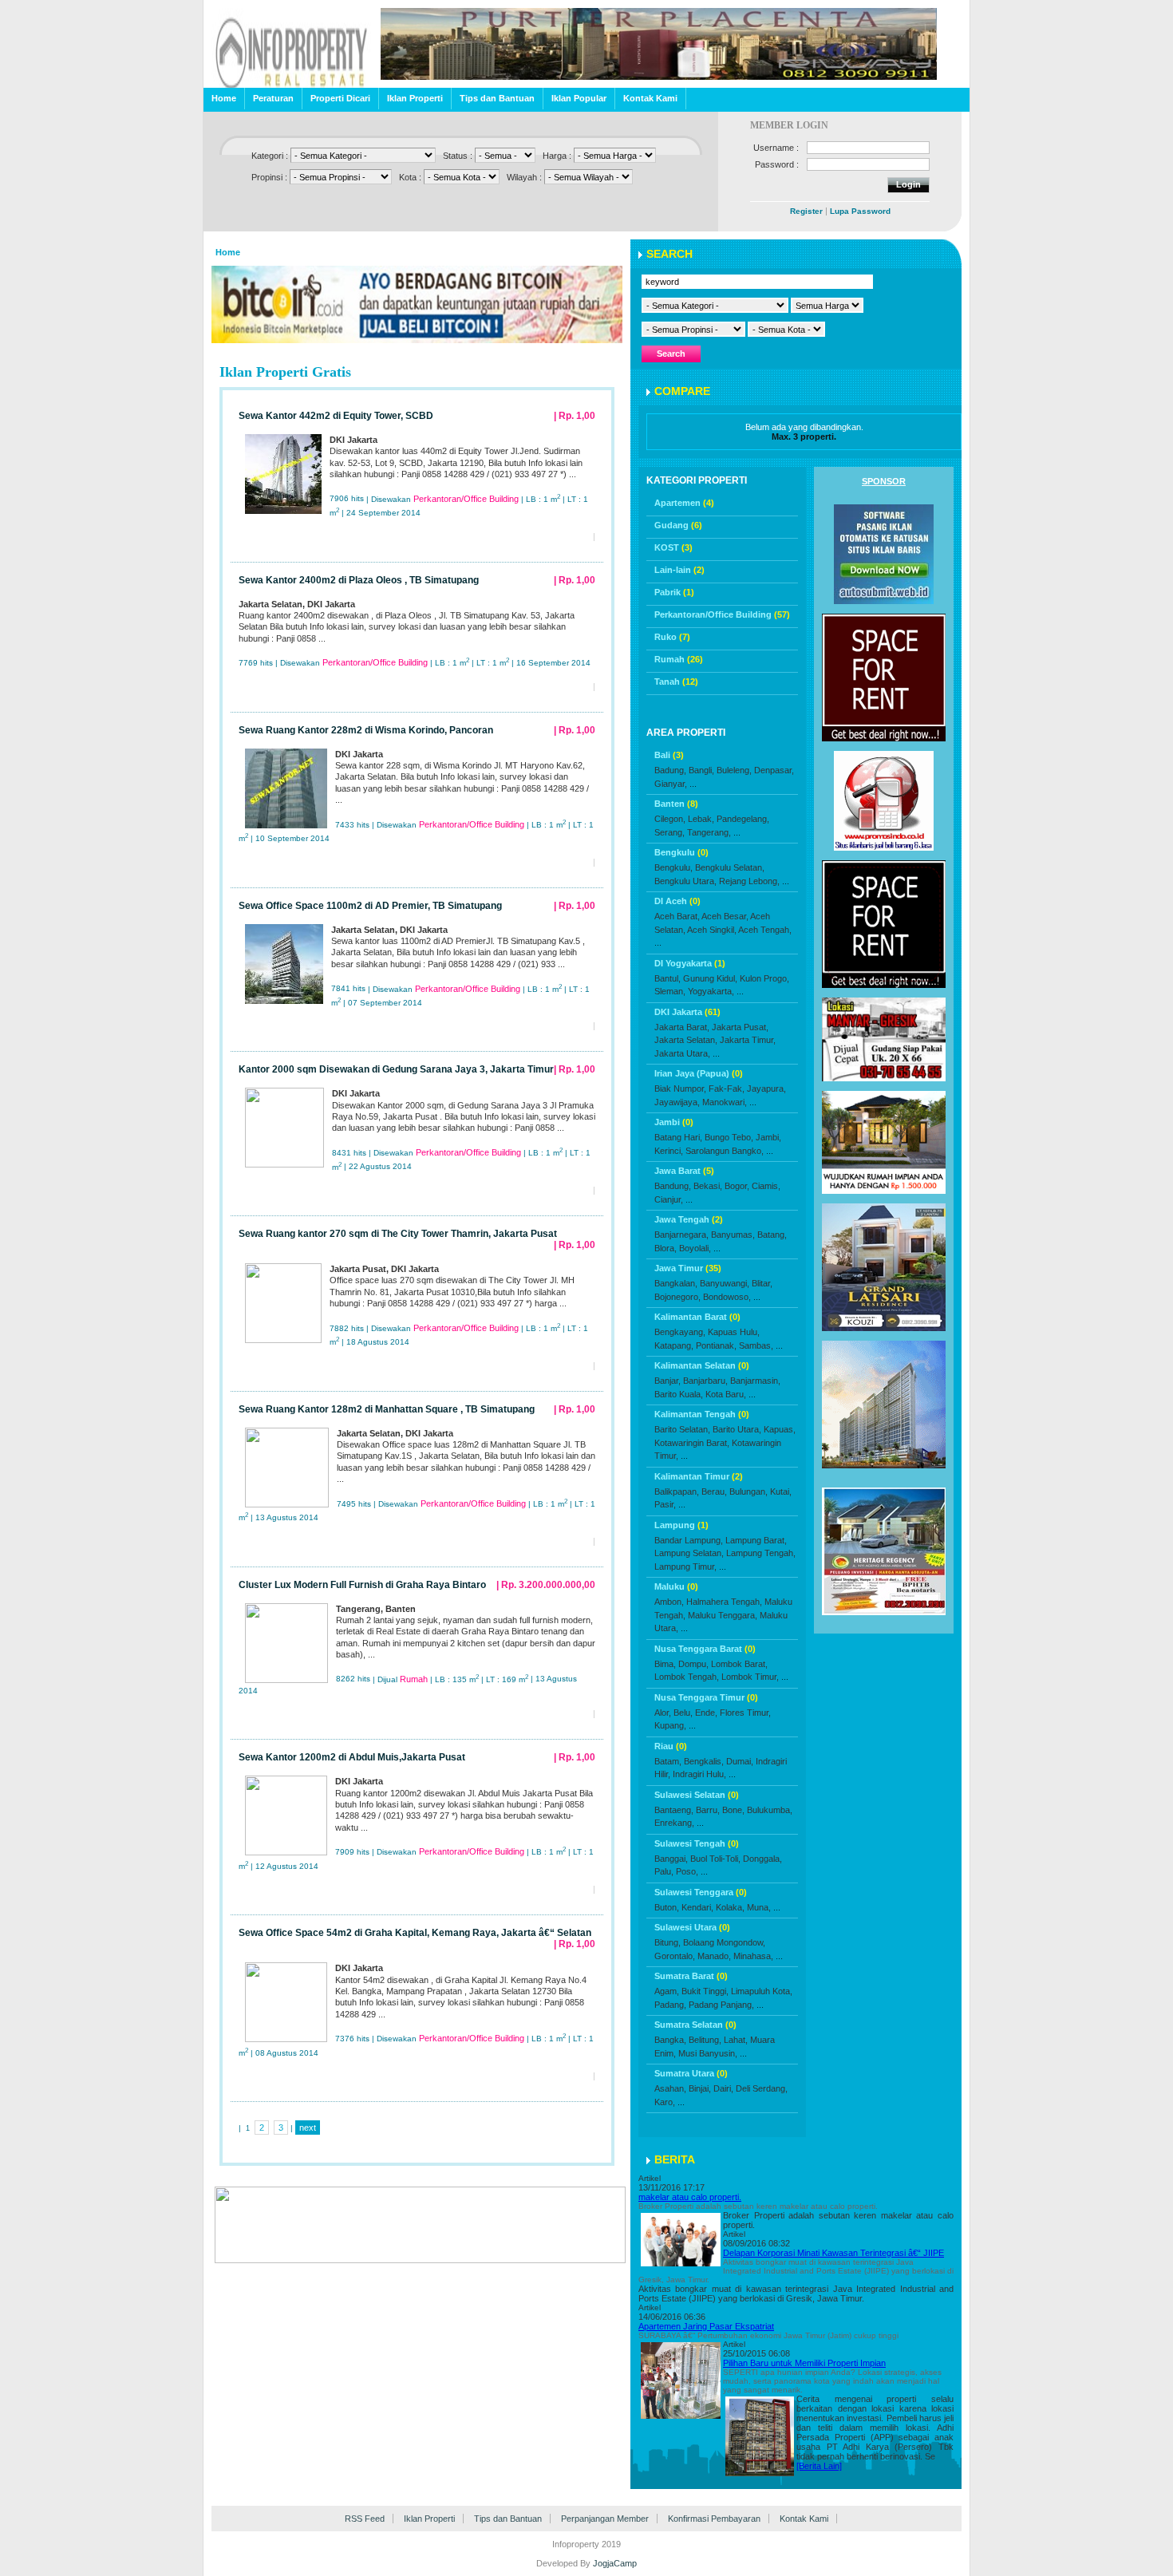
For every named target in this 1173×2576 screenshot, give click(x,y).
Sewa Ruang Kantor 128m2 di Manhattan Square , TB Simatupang (387, 1409)
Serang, (669, 832)
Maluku (676, 1586)
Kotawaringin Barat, (692, 1443)
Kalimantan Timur (699, 1476)
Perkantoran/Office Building (722, 614)
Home (224, 98)
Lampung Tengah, (761, 1553)
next (308, 2128)
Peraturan (273, 98)
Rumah (679, 659)
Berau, (714, 1491)
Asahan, (670, 2088)
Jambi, (768, 1137)
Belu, (683, 1713)
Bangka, (670, 2040)
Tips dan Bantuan (497, 98)
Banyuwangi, (725, 1283)
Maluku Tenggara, (723, 1615)
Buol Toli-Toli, (715, 1859)
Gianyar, (671, 784)
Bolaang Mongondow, (724, 1942)
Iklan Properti (415, 98)
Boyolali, (695, 1248)
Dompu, (693, 1664)
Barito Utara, (737, 1429)
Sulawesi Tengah (697, 1843)
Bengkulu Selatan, (730, 867)
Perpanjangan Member (605, 2519)
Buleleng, (734, 770)
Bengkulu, (673, 867)
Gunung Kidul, (710, 978)
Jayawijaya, (677, 1102)
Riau (671, 1746)
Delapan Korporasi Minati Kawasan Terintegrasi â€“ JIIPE (833, 2253)
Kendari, (697, 1907)
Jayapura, (766, 1088)
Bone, (733, 1810)
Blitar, (762, 1283)
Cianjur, (669, 1199)
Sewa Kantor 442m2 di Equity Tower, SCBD (336, 416)
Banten (676, 804)
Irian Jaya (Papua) (699, 1073)
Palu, (664, 1871)
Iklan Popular (579, 98)
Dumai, (740, 1761)
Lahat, (736, 2040)
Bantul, (667, 978)
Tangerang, (709, 832)
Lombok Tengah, (687, 1677)
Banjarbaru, (705, 1381)
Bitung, (667, 1942)
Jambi (674, 1122)
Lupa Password (860, 211)
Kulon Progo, (764, 978)
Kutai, (781, 1491)
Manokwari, (725, 1102)
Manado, (714, 1956)
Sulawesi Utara (692, 1927)
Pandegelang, (743, 819)
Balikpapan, (677, 1491)
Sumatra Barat (691, 1976)
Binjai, (700, 2088)
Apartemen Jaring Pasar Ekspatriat (706, 2326)
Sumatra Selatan (695, 2025)
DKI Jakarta (687, 1012)
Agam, (667, 1991)
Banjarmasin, (755, 1381)
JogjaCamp (615, 2563)
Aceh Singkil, (712, 930)
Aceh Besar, (725, 916)
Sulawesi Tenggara (701, 1892)
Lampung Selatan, (689, 1553)
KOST (673, 547)
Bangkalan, (676, 1283)
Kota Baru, (726, 1394)
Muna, (759, 1907)
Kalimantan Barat (697, 1317)
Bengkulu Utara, (685, 881)
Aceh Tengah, (765, 930)
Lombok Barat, (739, 1664)
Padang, (670, 2005)
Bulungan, (748, 1491)
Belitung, (705, 2040)
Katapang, (674, 1345)
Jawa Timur (688, 1268)
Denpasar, (774, 770)
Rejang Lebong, (749, 881)
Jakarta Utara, (682, 1053)
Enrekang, (674, 1823)
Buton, (667, 1907)
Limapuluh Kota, (762, 1991)
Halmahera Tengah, (724, 1602)
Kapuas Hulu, (734, 1332)
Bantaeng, (674, 1810)
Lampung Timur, (685, 1567)
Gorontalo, (675, 1956)
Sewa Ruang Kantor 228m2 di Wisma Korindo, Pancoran (366, 730)
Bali (669, 755)
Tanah (676, 682)
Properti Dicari (340, 98)
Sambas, (756, 1345)
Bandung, (673, 1186)
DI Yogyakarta (690, 963)
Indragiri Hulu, (699, 1774)
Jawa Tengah (689, 1219)
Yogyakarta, (711, 991)
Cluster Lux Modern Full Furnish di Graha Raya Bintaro (362, 1585)
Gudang (678, 525)
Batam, (668, 1761)
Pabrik (674, 592)
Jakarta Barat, (682, 1027)
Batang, (772, 1235)
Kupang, (670, 1725)
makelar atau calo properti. (690, 2197)
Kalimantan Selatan (702, 1365)
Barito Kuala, (679, 1394)
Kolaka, (730, 1907)
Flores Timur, (745, 1713)
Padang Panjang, (721, 2005)
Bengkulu (681, 852)
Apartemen (684, 503)
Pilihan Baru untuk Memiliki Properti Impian (804, 2363)
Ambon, (669, 1602)
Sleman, (670, 991)
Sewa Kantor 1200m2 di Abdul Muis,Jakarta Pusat (352, 1757)
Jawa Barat (684, 1171)
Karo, (665, 2102)
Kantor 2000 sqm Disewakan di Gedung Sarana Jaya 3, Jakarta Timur (396, 1069)
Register (806, 211)
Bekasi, (708, 1186)
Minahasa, (753, 1956)
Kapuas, (780, 1429)
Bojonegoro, (677, 1297)
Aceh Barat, (677, 916)
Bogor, (737, 1186)
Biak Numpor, (680, 1088)
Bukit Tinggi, (705, 1991)
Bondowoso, (727, 1297)
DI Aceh (677, 901)
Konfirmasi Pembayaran (714, 2519)
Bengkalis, (704, 1761)
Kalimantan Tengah (702, 1414)
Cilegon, (670, 819)
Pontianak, (716, 1345)
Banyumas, (733, 1235)
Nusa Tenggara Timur (706, 1697)
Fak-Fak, (727, 1088)
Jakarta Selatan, (686, 1040)
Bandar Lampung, (689, 1540)
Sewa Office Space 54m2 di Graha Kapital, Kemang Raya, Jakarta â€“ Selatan (415, 1933)
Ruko (672, 637)
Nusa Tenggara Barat (705, 1649)
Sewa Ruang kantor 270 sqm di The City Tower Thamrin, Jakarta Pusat (398, 1234)
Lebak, (701, 819)
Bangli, (701, 770)
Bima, (665, 1664)
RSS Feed (365, 2519)
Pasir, (665, 1504)
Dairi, (723, 2088)
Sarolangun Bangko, (725, 1151)
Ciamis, (766, 1186)
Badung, (670, 770)
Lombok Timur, (750, 1677)
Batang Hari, (678, 1137)
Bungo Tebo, (729, 1137)
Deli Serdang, (762, 2088)
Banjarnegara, (681, 1235)
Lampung (681, 1525)
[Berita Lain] (819, 2466)
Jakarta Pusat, (740, 1027)
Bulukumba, (770, 1810)
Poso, (687, 1871)
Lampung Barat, (756, 1540)
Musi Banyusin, (708, 2053)
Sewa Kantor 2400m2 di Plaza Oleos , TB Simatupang (359, 580)
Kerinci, (669, 1151)
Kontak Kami (650, 98)
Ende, (706, 1713)
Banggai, (671, 1859)
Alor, (663, 1713)
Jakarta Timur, (748, 1040)
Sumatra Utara (691, 2073)
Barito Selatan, (682, 1429)
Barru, (708, 1810)
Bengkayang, (680, 1332)
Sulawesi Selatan (697, 1795)
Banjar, (667, 1381)
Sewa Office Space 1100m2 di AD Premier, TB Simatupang (370, 906)
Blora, (665, 1248)
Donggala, (762, 1859)
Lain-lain (679, 570)
